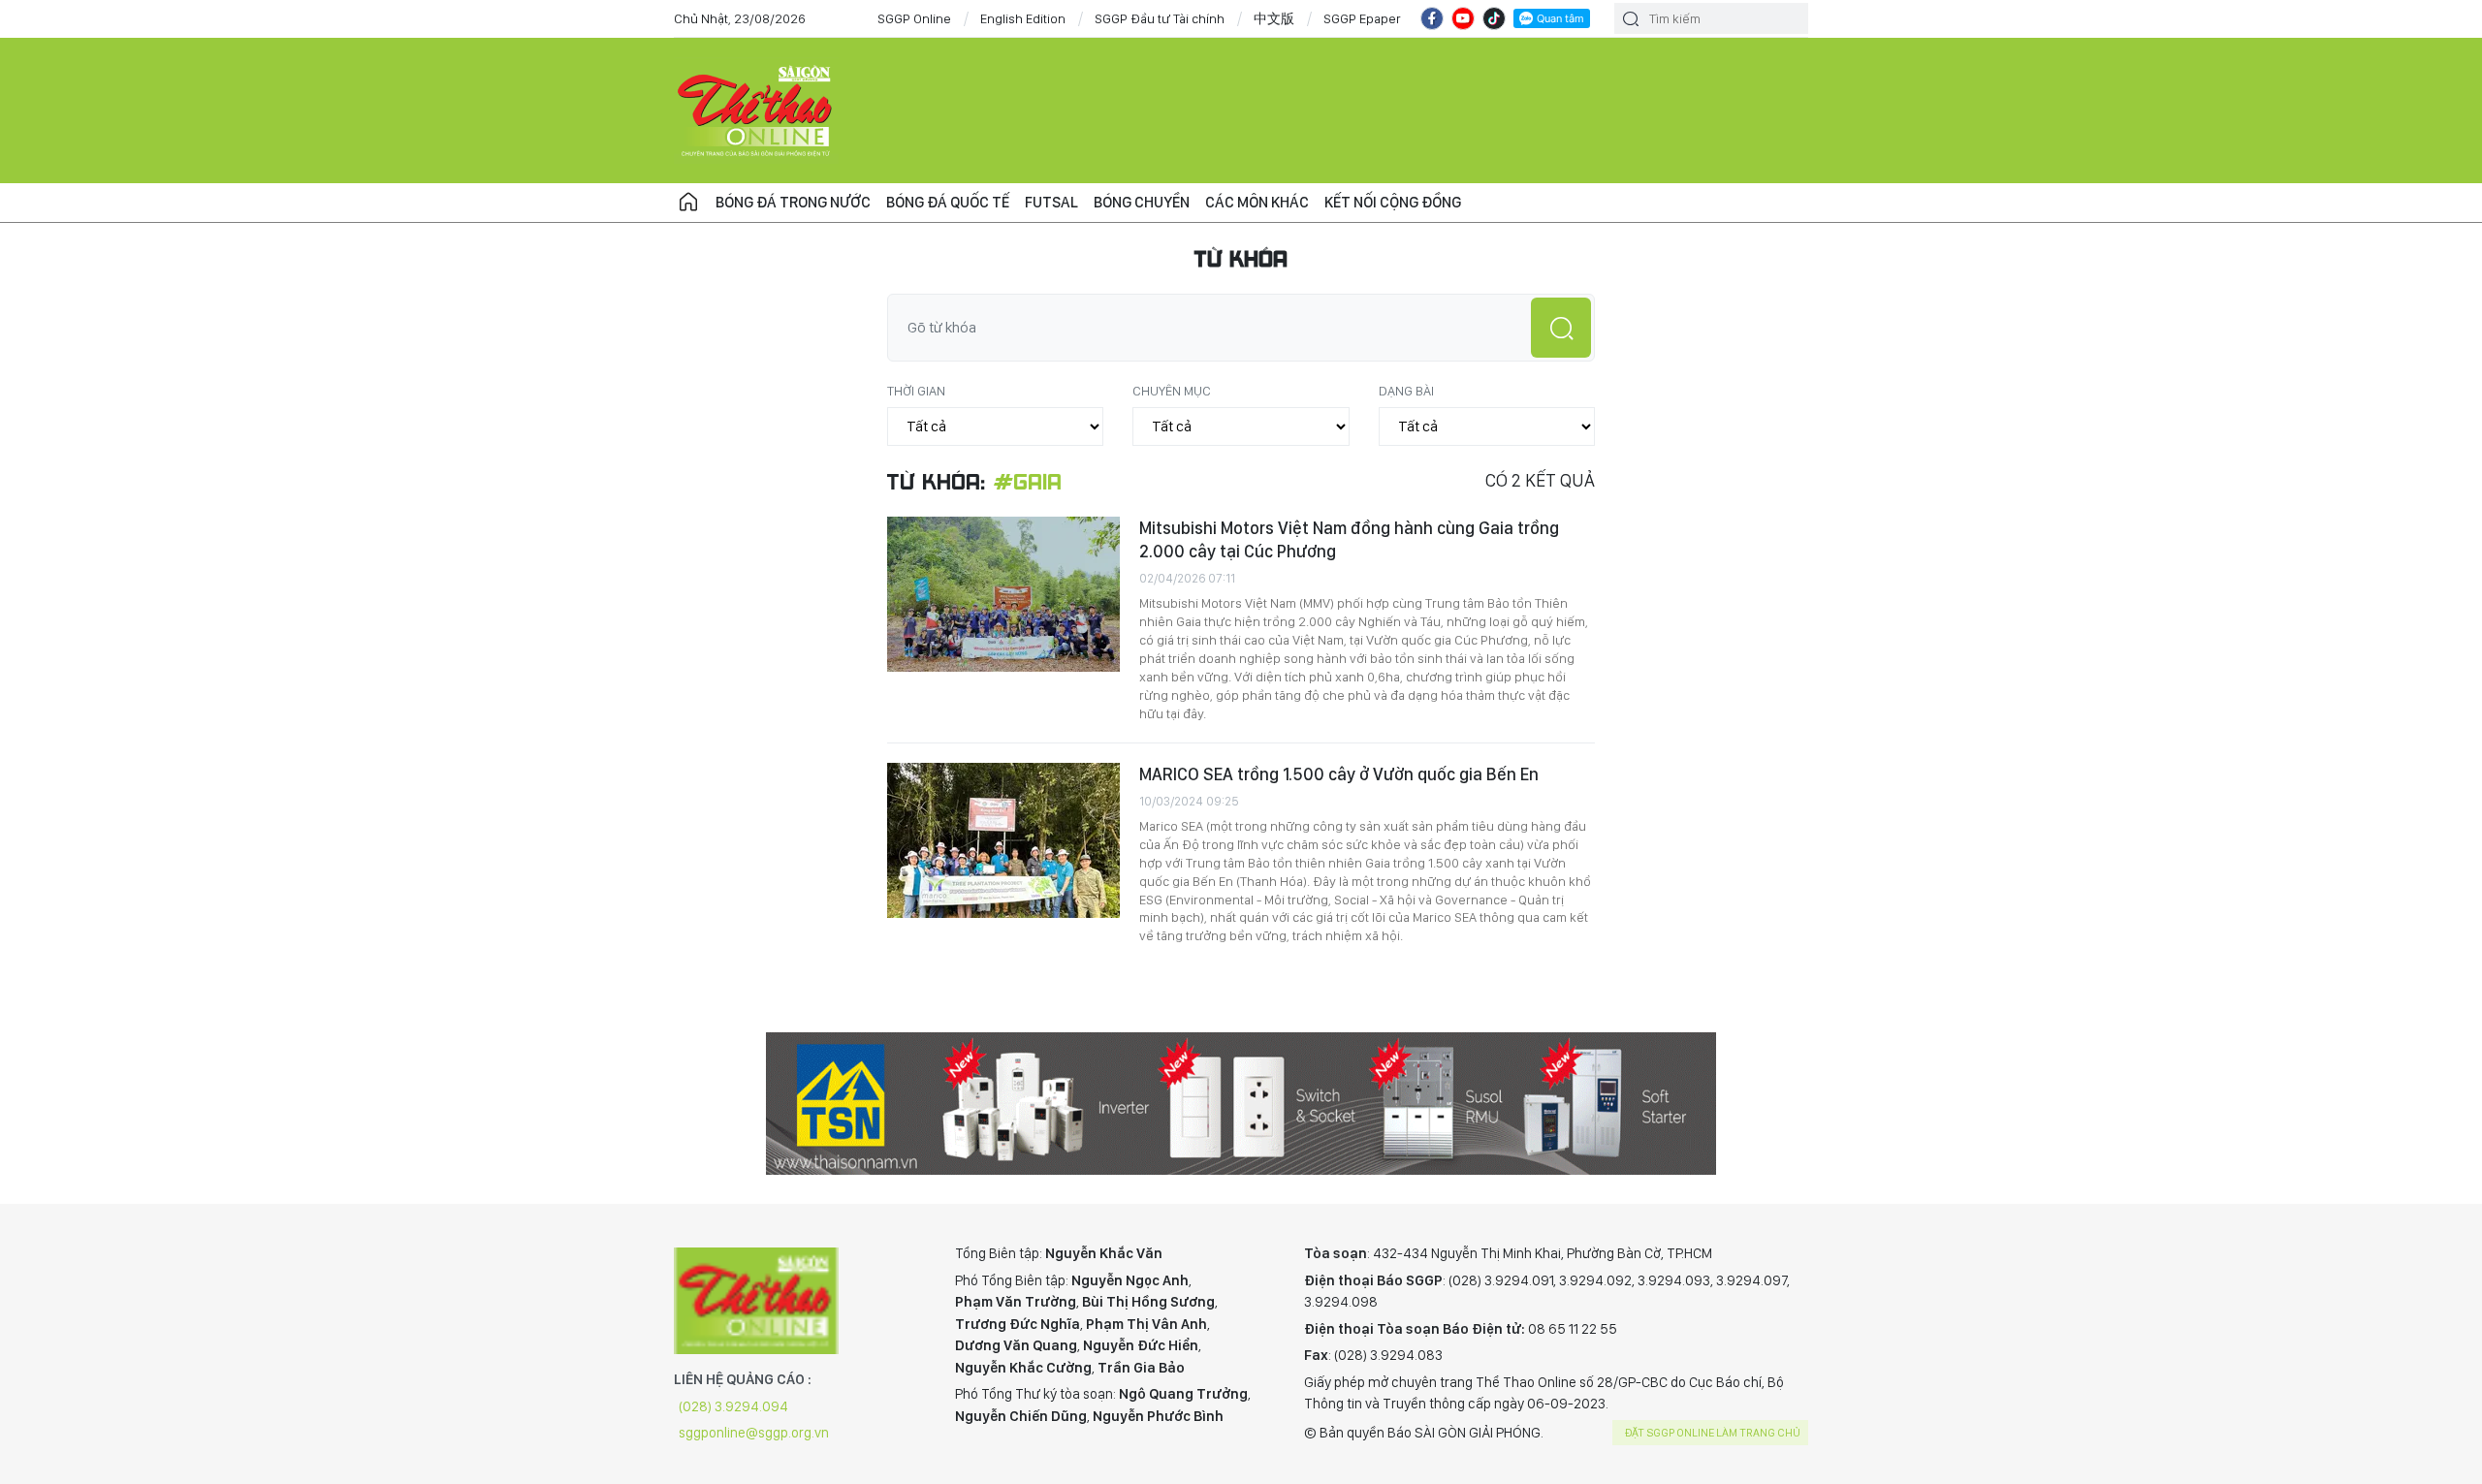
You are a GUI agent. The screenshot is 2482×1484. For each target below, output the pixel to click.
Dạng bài (1406, 391)
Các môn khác (1257, 202)
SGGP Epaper (1362, 18)
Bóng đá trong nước (793, 202)
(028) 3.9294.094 (733, 1406)
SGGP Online (914, 18)
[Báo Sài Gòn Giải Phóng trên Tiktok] (1494, 18)
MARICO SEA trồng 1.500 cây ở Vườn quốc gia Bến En (1339, 774)
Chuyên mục (1172, 391)
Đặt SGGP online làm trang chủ (1713, 1433)
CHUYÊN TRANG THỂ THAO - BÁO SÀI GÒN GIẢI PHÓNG (756, 111)
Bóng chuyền (1142, 202)
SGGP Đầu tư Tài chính (1160, 18)
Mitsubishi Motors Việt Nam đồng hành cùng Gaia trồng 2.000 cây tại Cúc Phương (1349, 539)
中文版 (1274, 18)
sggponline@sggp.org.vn (754, 1433)
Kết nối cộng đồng (1393, 202)
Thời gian (916, 391)
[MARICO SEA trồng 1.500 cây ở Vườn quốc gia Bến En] (1003, 840)
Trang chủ (688, 203)
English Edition (1023, 18)
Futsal (1051, 202)
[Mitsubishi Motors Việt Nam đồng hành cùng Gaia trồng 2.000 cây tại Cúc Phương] (1003, 594)
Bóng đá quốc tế (948, 202)
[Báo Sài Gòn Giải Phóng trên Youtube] (1463, 18)
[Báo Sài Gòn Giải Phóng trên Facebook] (1432, 18)
